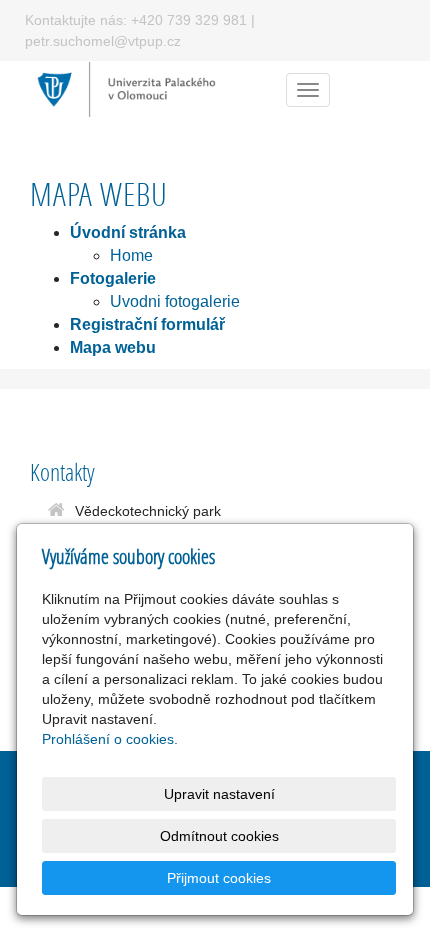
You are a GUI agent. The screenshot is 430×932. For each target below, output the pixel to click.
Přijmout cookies (219, 878)
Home (131, 255)
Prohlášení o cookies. (110, 739)
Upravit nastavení (219, 794)
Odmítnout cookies (219, 836)
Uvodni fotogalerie (175, 301)
